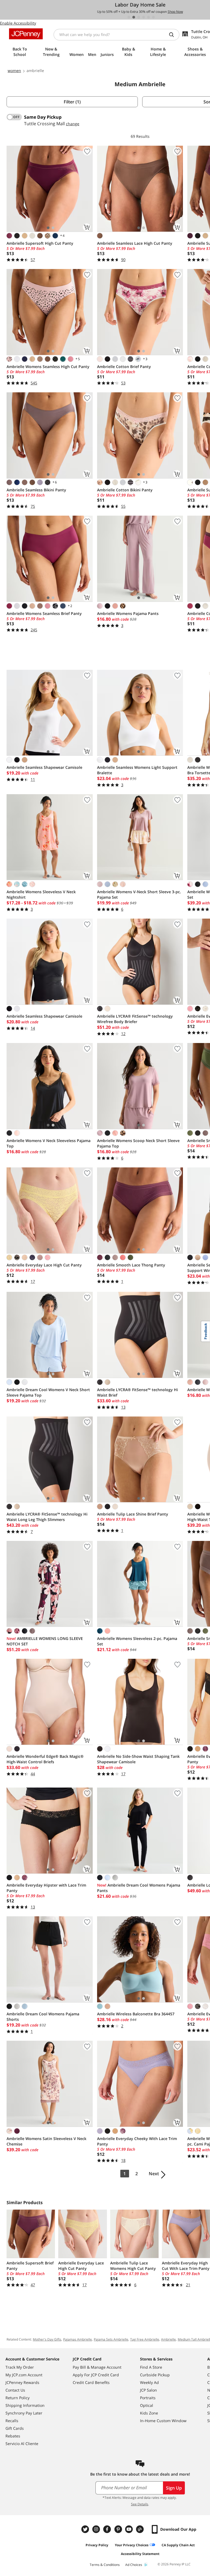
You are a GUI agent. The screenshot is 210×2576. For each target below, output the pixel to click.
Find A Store (151, 2367)
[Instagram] (97, 2529)
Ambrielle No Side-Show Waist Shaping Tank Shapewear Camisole (138, 1759)
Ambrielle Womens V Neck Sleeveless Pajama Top (49, 1143)
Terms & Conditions (105, 2565)
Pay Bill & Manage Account (97, 2367)
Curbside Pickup (155, 2375)
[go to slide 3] (139, 17)
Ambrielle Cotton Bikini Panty (125, 490)
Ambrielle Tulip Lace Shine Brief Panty (133, 1514)
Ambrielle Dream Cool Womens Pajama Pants (139, 1888)
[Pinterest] (119, 2529)
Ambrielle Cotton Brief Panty (124, 367)
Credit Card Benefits (91, 2382)
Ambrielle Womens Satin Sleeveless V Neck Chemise (46, 2141)
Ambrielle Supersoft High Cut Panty (40, 243)
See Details (140, 2504)
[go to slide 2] (134, 17)
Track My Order (20, 2367)
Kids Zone (149, 2413)
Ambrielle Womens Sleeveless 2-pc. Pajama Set (137, 1641)
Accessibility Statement (140, 2554)
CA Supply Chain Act (178, 2545)
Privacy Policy (97, 2545)
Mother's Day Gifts (47, 2339)
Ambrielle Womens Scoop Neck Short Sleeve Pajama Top (138, 1143)
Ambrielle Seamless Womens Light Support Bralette (137, 770)
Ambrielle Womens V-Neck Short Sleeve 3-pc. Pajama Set (139, 894)
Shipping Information (25, 2405)
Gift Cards (15, 2428)
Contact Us (15, 2390)
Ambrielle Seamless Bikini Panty (36, 490)
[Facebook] (108, 2529)
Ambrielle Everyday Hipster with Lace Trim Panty (46, 1888)
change (73, 124)
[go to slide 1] (129, 17)
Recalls (12, 2421)
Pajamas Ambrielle (78, 2339)
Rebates (13, 2436)
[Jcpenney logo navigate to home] (26, 34)
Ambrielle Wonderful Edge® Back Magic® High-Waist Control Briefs (45, 1759)
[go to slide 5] (148, 17)
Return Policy (17, 2398)
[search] (174, 35)
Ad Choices (134, 2565)
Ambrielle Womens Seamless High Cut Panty (48, 367)
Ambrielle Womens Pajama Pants (128, 613)
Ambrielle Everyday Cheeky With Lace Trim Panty (137, 2141)
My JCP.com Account (24, 2375)
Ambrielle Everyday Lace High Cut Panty (44, 1265)
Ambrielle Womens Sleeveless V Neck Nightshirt (41, 894)
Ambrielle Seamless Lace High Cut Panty (135, 243)
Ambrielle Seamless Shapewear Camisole (44, 767)
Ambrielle (168, 2339)
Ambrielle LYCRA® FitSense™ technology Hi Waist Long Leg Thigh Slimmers (47, 1517)
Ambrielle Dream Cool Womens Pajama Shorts (43, 2017)
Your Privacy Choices (132, 2545)
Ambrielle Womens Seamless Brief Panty (44, 613)
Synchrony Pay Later (24, 2413)
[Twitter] (86, 2529)
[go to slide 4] (144, 17)
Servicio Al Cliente (22, 2444)
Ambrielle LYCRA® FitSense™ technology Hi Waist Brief (138, 1392)
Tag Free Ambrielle (145, 2339)
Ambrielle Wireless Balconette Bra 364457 (136, 2014)
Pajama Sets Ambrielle (111, 2339)
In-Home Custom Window (163, 2421)
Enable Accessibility (18, 23)
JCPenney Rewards (22, 2382)
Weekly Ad (149, 2382)
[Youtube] (130, 2529)
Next (154, 2174)
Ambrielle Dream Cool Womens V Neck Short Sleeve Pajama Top (48, 1392)
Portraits (148, 2398)
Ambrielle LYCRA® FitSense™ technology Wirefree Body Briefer (135, 1019)
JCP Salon (148, 2390)
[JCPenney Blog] (141, 2529)
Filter (72, 102)
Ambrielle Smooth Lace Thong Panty (131, 1265)
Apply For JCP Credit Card (96, 2375)
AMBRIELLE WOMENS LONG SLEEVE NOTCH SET (45, 1641)
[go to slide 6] (153, 17)
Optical (147, 2405)
